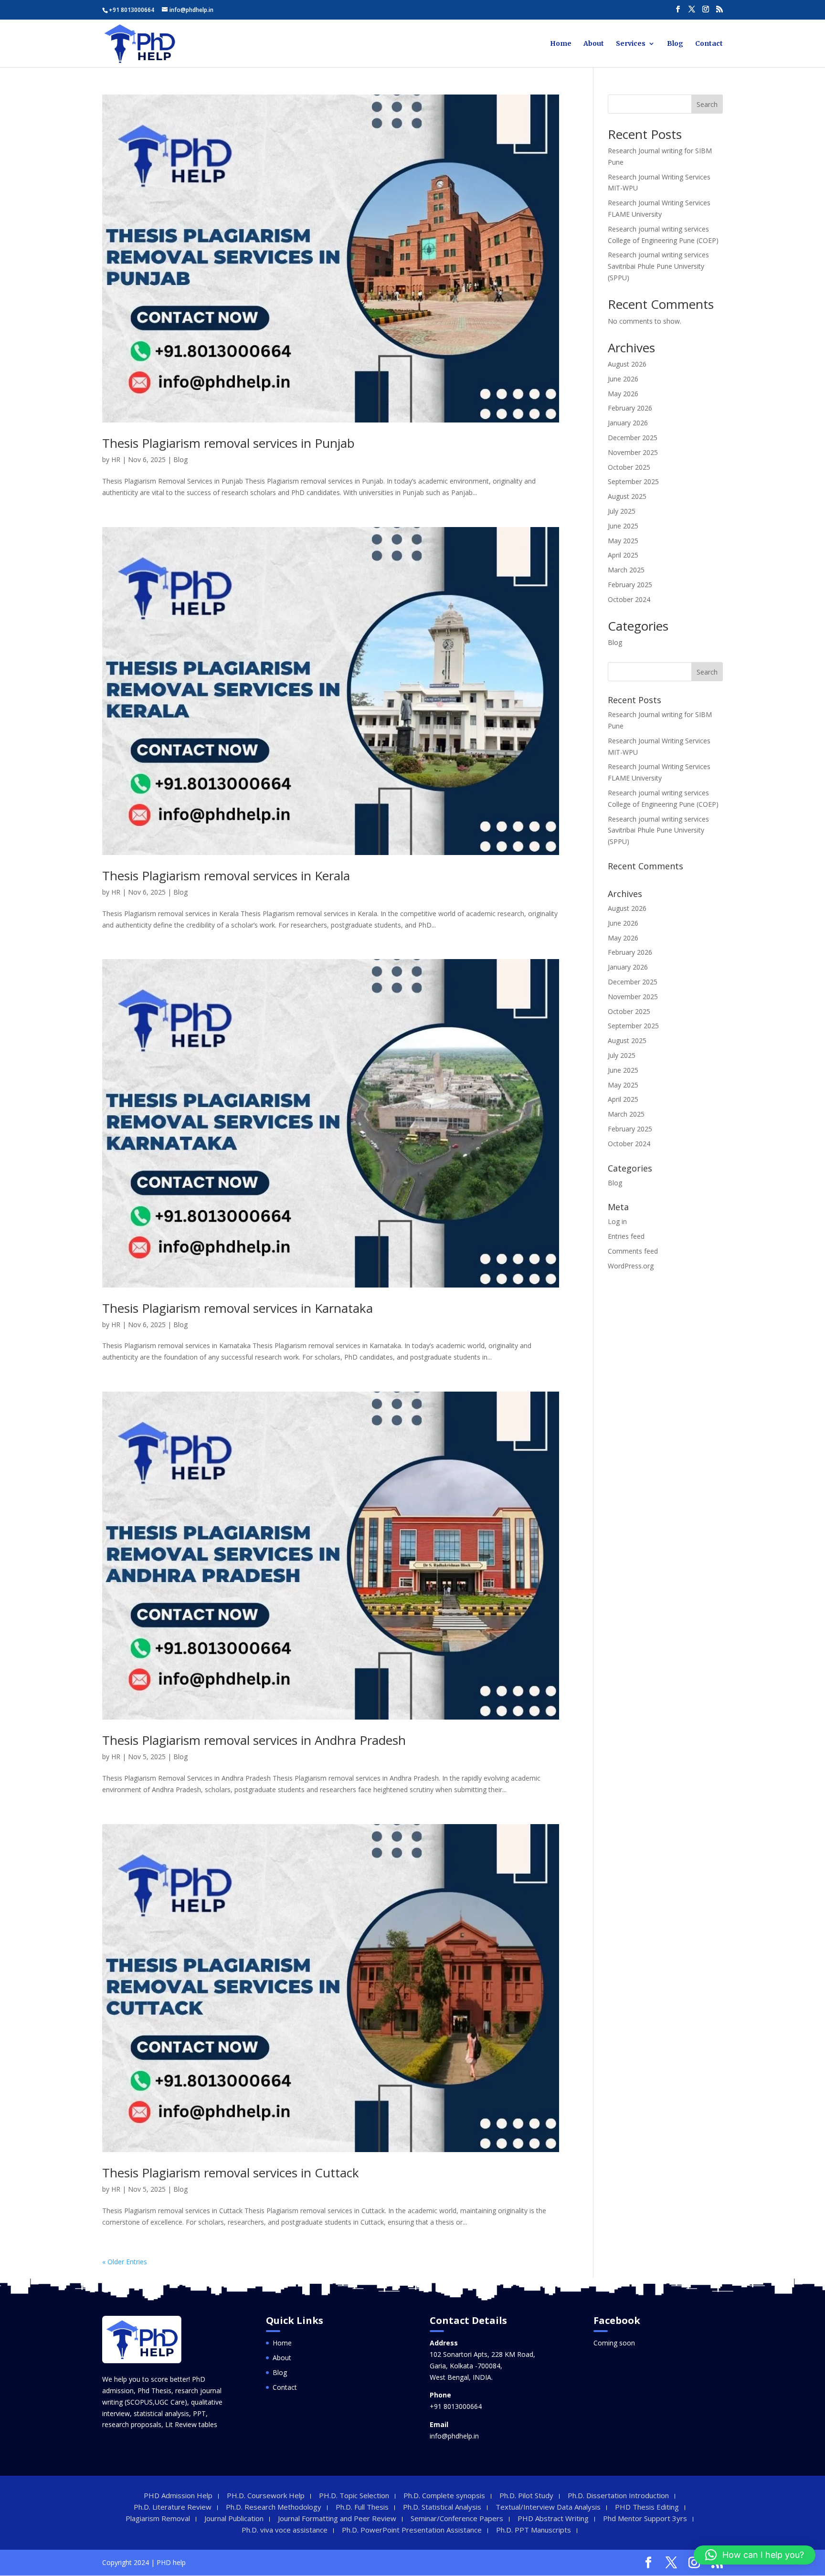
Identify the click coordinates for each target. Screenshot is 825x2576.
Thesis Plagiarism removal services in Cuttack (231, 2173)
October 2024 (629, 599)
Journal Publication (234, 2518)
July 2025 (622, 511)
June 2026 (623, 379)
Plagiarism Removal (158, 2518)
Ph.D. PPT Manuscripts (534, 2530)
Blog (675, 44)
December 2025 (633, 438)
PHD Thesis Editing (647, 2507)
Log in (617, 1221)
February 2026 (630, 408)
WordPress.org (631, 1266)
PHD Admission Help (178, 2495)
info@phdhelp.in (454, 2436)
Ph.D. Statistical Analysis (442, 2507)
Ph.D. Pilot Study (526, 2495)
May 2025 (623, 541)
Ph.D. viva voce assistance (285, 2530)
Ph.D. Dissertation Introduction (618, 2495)
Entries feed (626, 1236)
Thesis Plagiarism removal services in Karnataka (238, 1308)
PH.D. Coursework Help (266, 2495)
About (594, 44)
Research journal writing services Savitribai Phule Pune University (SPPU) (658, 266)
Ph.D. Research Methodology (274, 2507)
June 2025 (623, 526)
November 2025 (633, 452)
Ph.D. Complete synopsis (444, 2495)
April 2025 (623, 555)
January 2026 (628, 423)
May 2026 (623, 394)
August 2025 (627, 496)
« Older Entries (125, 2262)
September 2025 (633, 481)
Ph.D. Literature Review (173, 2507)
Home (561, 44)
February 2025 (630, 585)
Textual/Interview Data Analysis (548, 2507)
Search (707, 104)
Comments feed (633, 1251)
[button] (755, 2555)
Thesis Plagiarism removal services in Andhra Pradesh (254, 1740)
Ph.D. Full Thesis (362, 2507)
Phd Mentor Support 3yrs (645, 2518)
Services (631, 44)
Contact (709, 44)
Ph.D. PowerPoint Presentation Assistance (412, 2530)
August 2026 (627, 364)
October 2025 (629, 467)
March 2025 (626, 570)
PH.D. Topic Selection (354, 2495)
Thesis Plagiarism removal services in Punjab (228, 443)
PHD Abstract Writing (553, 2518)
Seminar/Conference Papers (457, 2518)
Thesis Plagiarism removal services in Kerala (226, 876)
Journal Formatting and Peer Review (337, 2518)
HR (116, 459)
